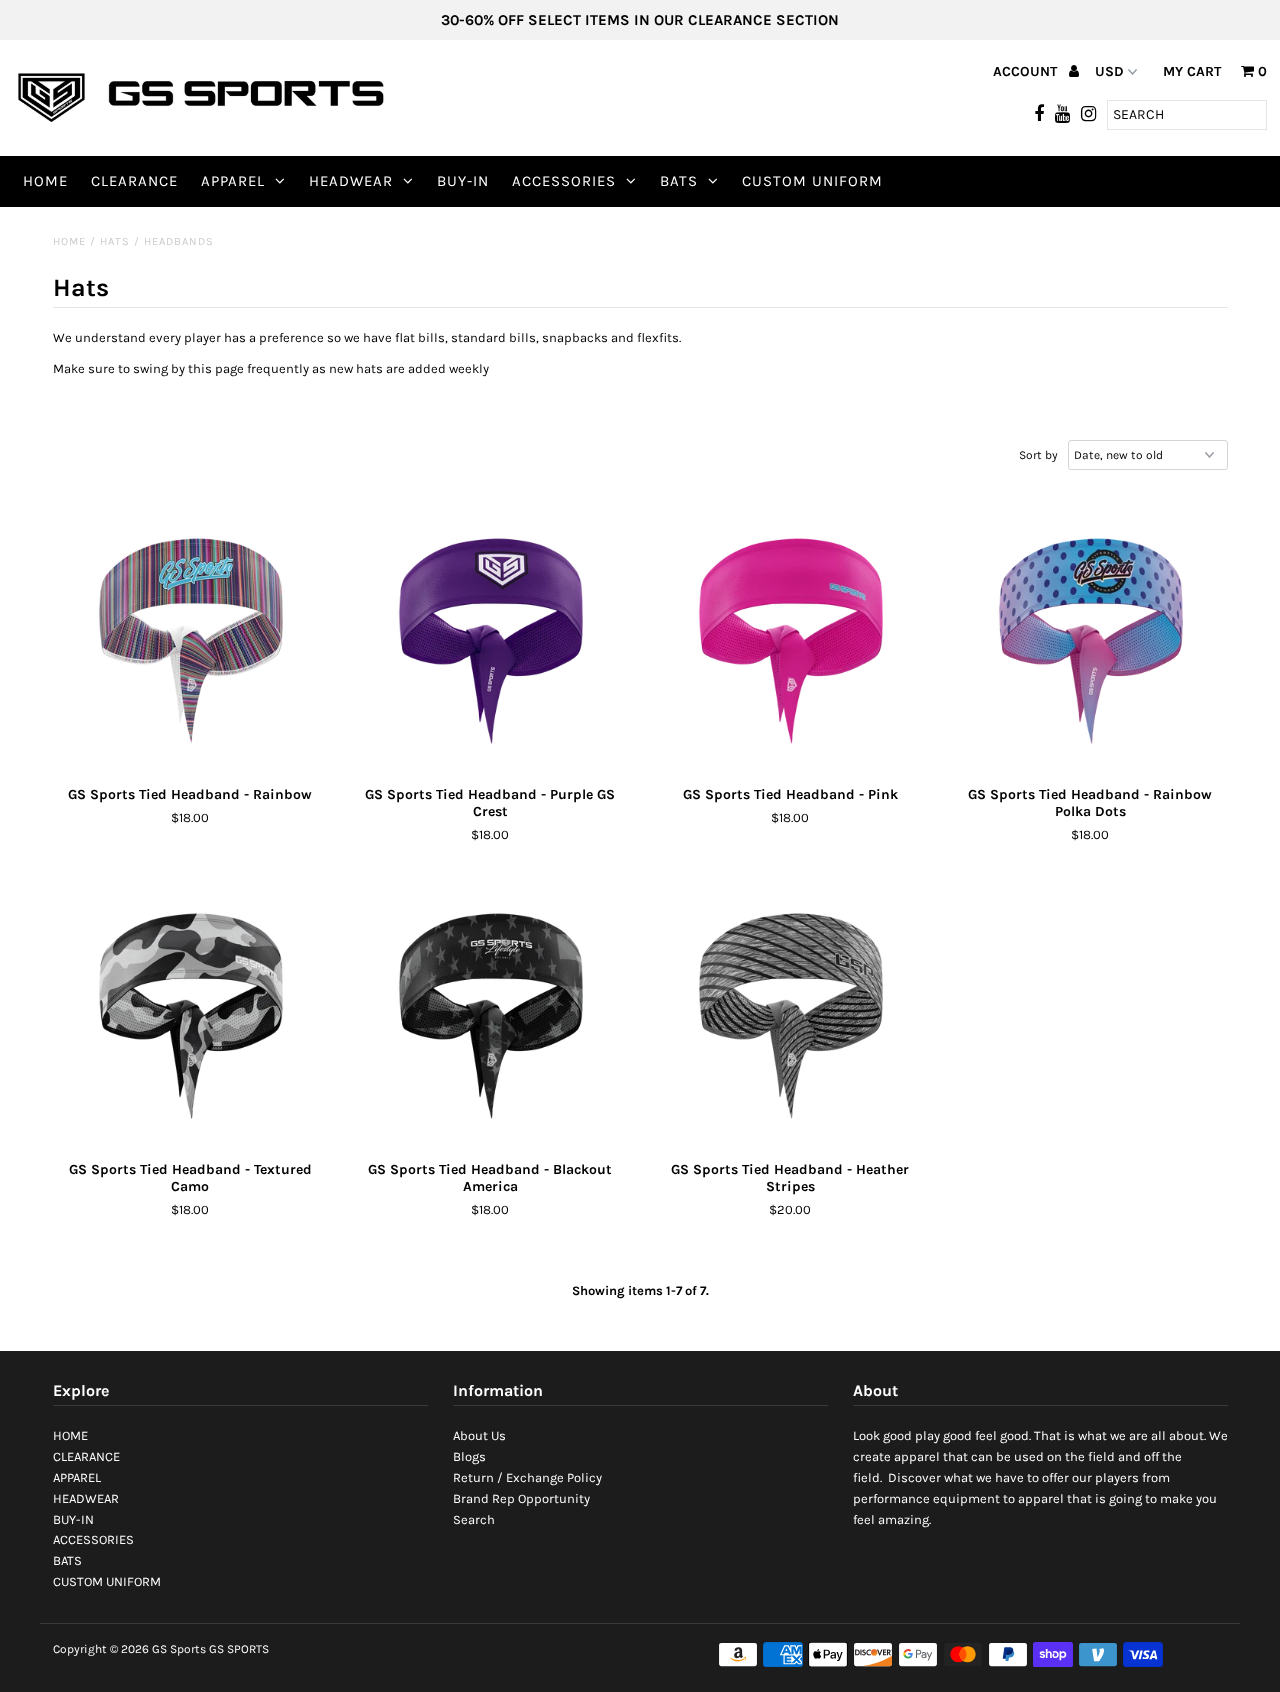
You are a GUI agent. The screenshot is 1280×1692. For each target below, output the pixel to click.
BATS (679, 181)
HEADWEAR (351, 181)
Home (69, 241)
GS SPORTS (239, 1649)
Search (474, 1519)
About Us (479, 1435)
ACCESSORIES (564, 181)
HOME (45, 181)
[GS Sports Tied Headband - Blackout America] (490, 1013)
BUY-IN (463, 181)
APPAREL (233, 181)
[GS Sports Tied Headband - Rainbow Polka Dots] (1090, 638)
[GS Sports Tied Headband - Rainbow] (190, 638)
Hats (115, 241)
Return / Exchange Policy (527, 1477)
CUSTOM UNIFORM (812, 181)
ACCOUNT (1027, 71)
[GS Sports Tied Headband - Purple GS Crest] (490, 638)
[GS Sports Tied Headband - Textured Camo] (190, 1013)
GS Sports (179, 1649)
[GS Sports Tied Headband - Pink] (790, 638)
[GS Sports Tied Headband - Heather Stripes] (790, 1013)
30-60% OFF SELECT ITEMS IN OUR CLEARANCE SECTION (640, 20)
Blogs (469, 1456)
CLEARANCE (134, 181)
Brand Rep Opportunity (521, 1498)
